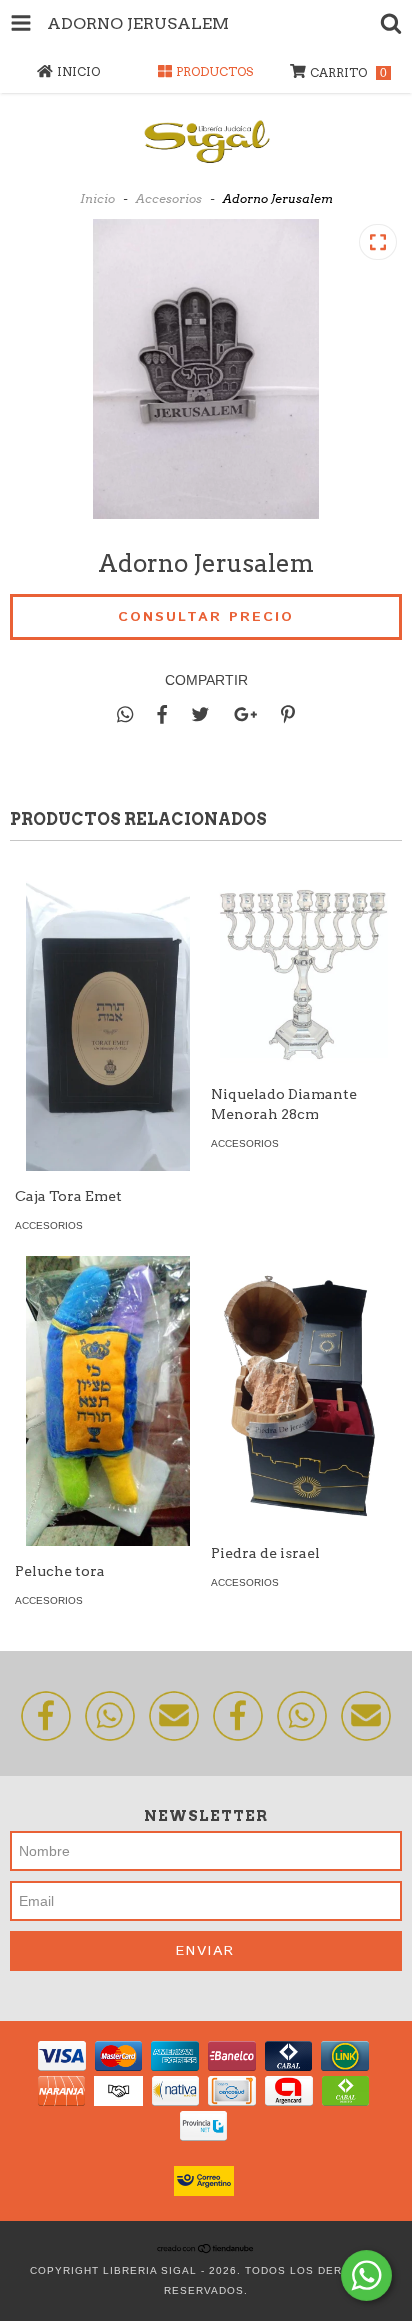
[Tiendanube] (206, 2250)
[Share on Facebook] (162, 715)
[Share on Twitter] (200, 715)
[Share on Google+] (245, 715)
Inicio (97, 198)
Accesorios (169, 198)
